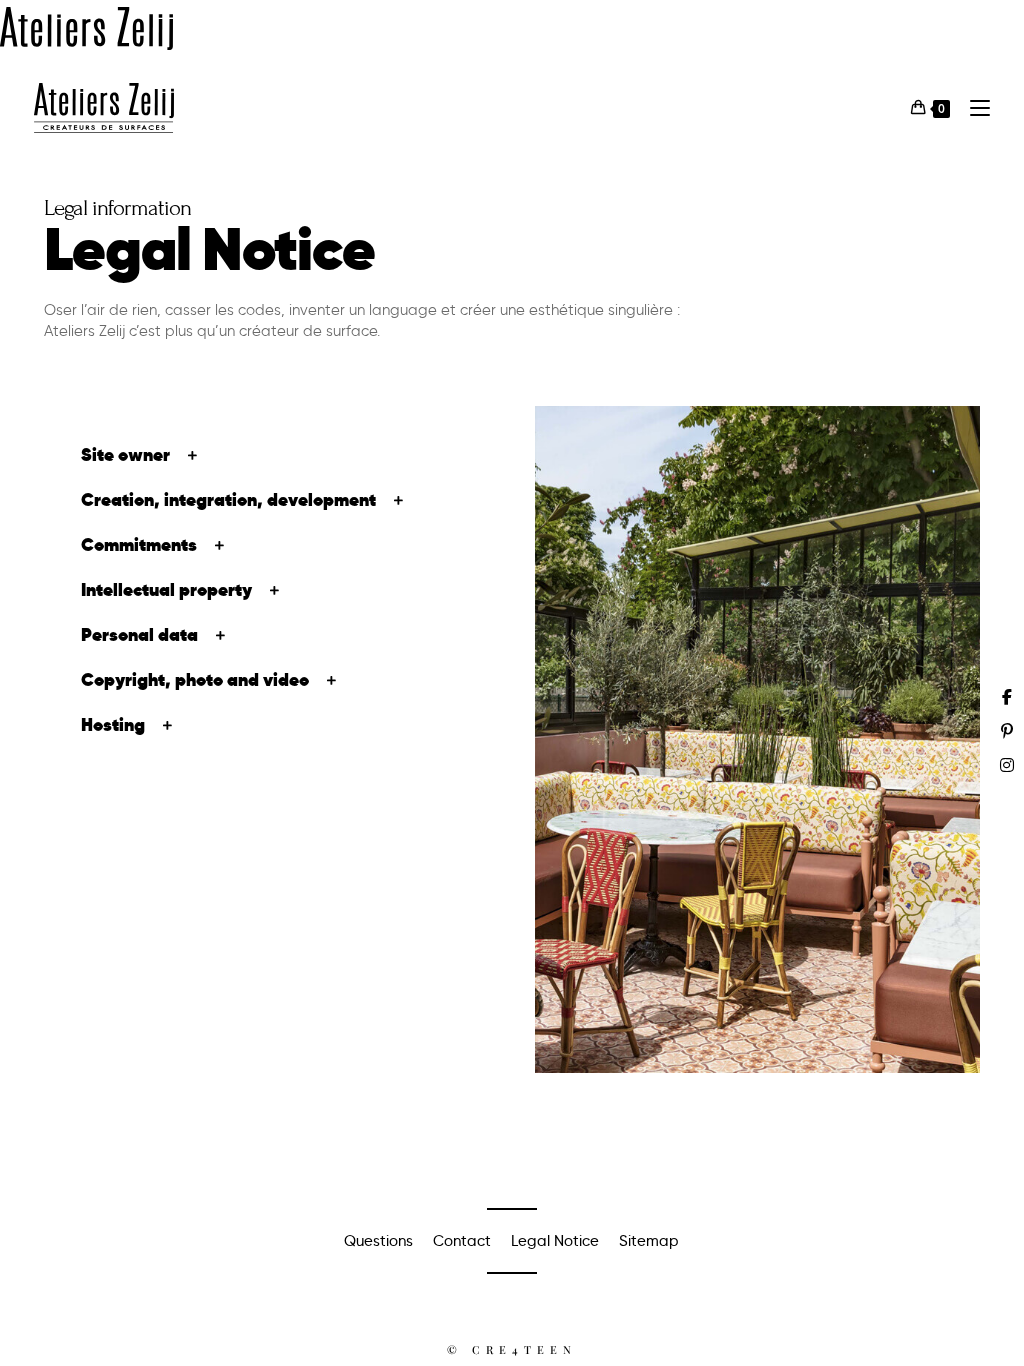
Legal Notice (555, 1241)
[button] (266, 454)
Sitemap (649, 1241)
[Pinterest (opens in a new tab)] (1007, 731)
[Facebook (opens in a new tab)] (1007, 697)
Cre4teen (524, 1349)
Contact (462, 1241)
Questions (378, 1241)
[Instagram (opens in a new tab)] (1007, 765)
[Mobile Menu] (972, 107)
